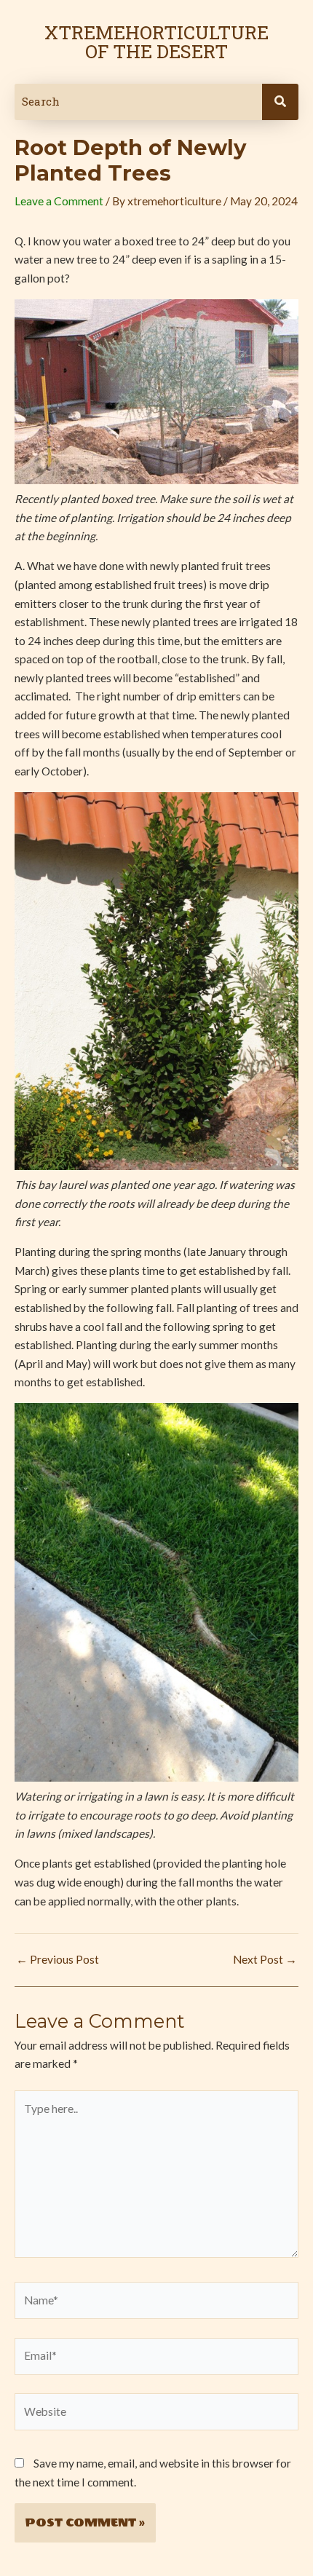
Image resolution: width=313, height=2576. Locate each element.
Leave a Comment (59, 201)
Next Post (265, 1960)
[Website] (156, 2414)
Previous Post (58, 1960)
